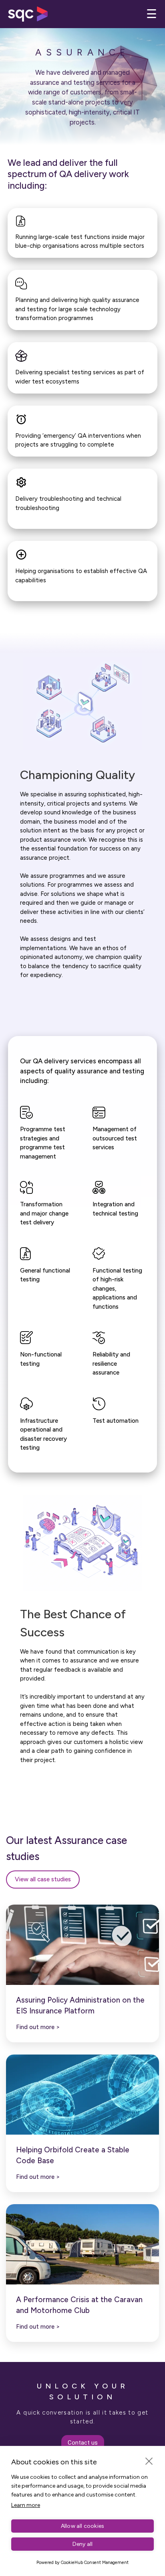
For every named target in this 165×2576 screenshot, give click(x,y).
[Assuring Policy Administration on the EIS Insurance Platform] (82, 1945)
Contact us (83, 2443)
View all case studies (43, 1879)
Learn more (26, 2505)
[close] (149, 2461)
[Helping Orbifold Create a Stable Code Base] (82, 2095)
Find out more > (38, 2027)
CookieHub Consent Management (95, 2563)
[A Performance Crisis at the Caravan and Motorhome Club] (82, 2244)
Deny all (83, 2544)
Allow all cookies (82, 2526)
